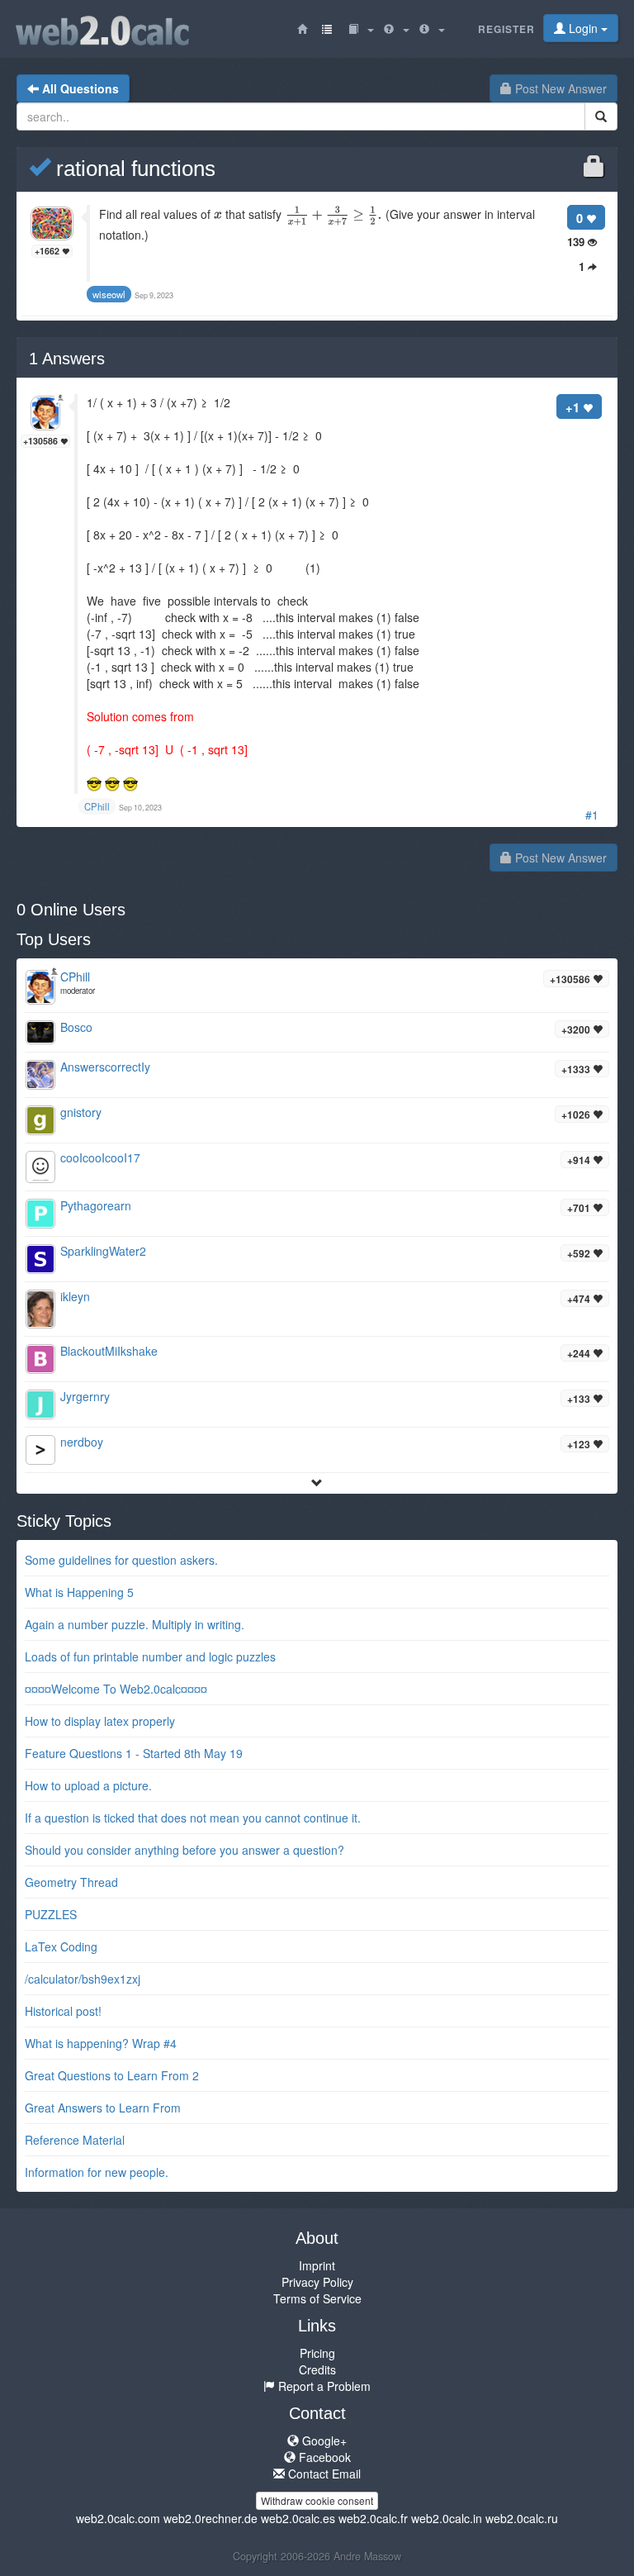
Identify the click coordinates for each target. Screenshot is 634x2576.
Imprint (317, 2265)
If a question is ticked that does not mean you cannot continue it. (193, 1818)
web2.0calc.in (447, 2518)
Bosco (76, 1027)
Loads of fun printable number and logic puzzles (150, 1656)
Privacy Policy (317, 2282)
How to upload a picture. (88, 1785)
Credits (317, 2369)
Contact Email (323, 2474)
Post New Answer (559, 88)
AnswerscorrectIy (105, 1067)
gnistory (81, 1112)
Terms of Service (317, 2298)
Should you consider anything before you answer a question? (185, 1850)
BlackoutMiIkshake (109, 1351)
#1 (592, 815)
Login (583, 28)
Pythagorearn (96, 1205)
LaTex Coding (61, 1946)
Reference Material (75, 2140)
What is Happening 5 (79, 1592)
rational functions (133, 169)
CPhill (75, 977)
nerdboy (82, 1442)
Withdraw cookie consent (317, 2500)
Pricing (317, 2353)
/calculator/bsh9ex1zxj (83, 1979)
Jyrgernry (85, 1396)
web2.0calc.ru (522, 2518)
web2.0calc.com (118, 2518)
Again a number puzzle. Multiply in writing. (135, 1624)
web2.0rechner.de (211, 2518)
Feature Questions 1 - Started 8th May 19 (134, 1753)
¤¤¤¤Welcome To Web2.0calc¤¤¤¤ (116, 1689)
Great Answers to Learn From (103, 2108)
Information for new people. (97, 2172)
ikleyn (75, 1296)
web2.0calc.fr (373, 2518)
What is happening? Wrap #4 (101, 2043)
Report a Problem (323, 2386)
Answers (67, 359)
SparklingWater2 (103, 1251)
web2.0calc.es (298, 2518)
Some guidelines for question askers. (121, 1560)
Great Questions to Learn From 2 (112, 2075)
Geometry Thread (71, 1882)
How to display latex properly (100, 1721)
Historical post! (63, 2011)
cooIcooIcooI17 (100, 1157)
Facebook (323, 2457)
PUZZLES (51, 1914)
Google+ (323, 2441)
